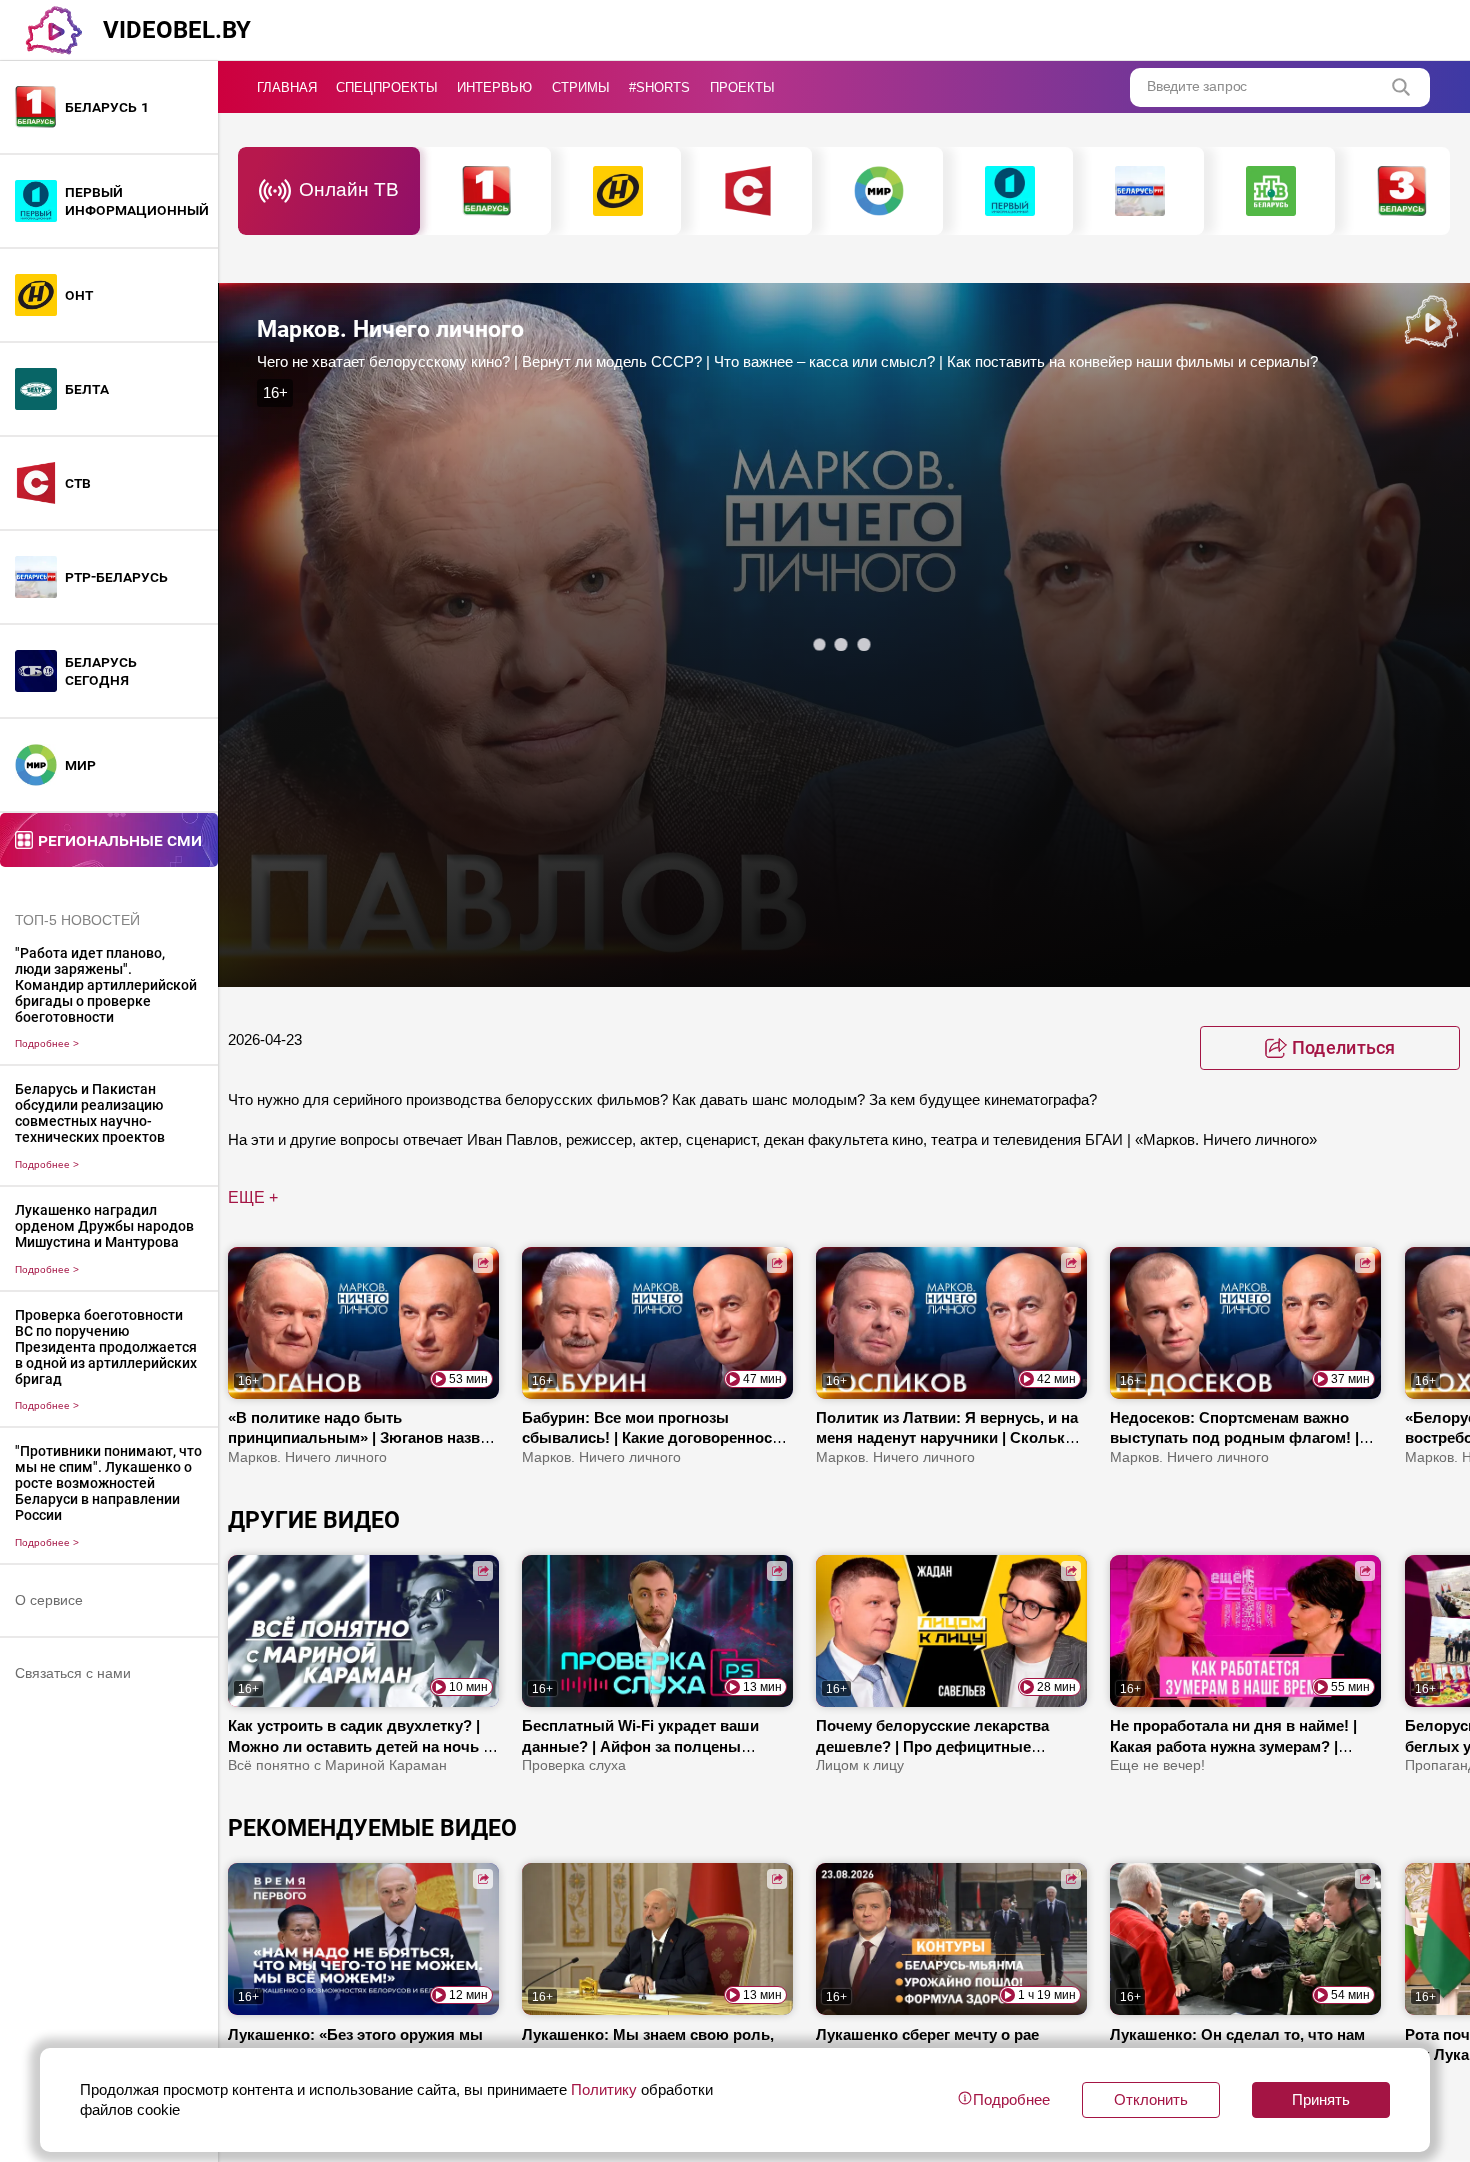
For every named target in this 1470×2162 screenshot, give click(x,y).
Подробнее (47, 1043)
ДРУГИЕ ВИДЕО (314, 1520)
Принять (1321, 2099)
